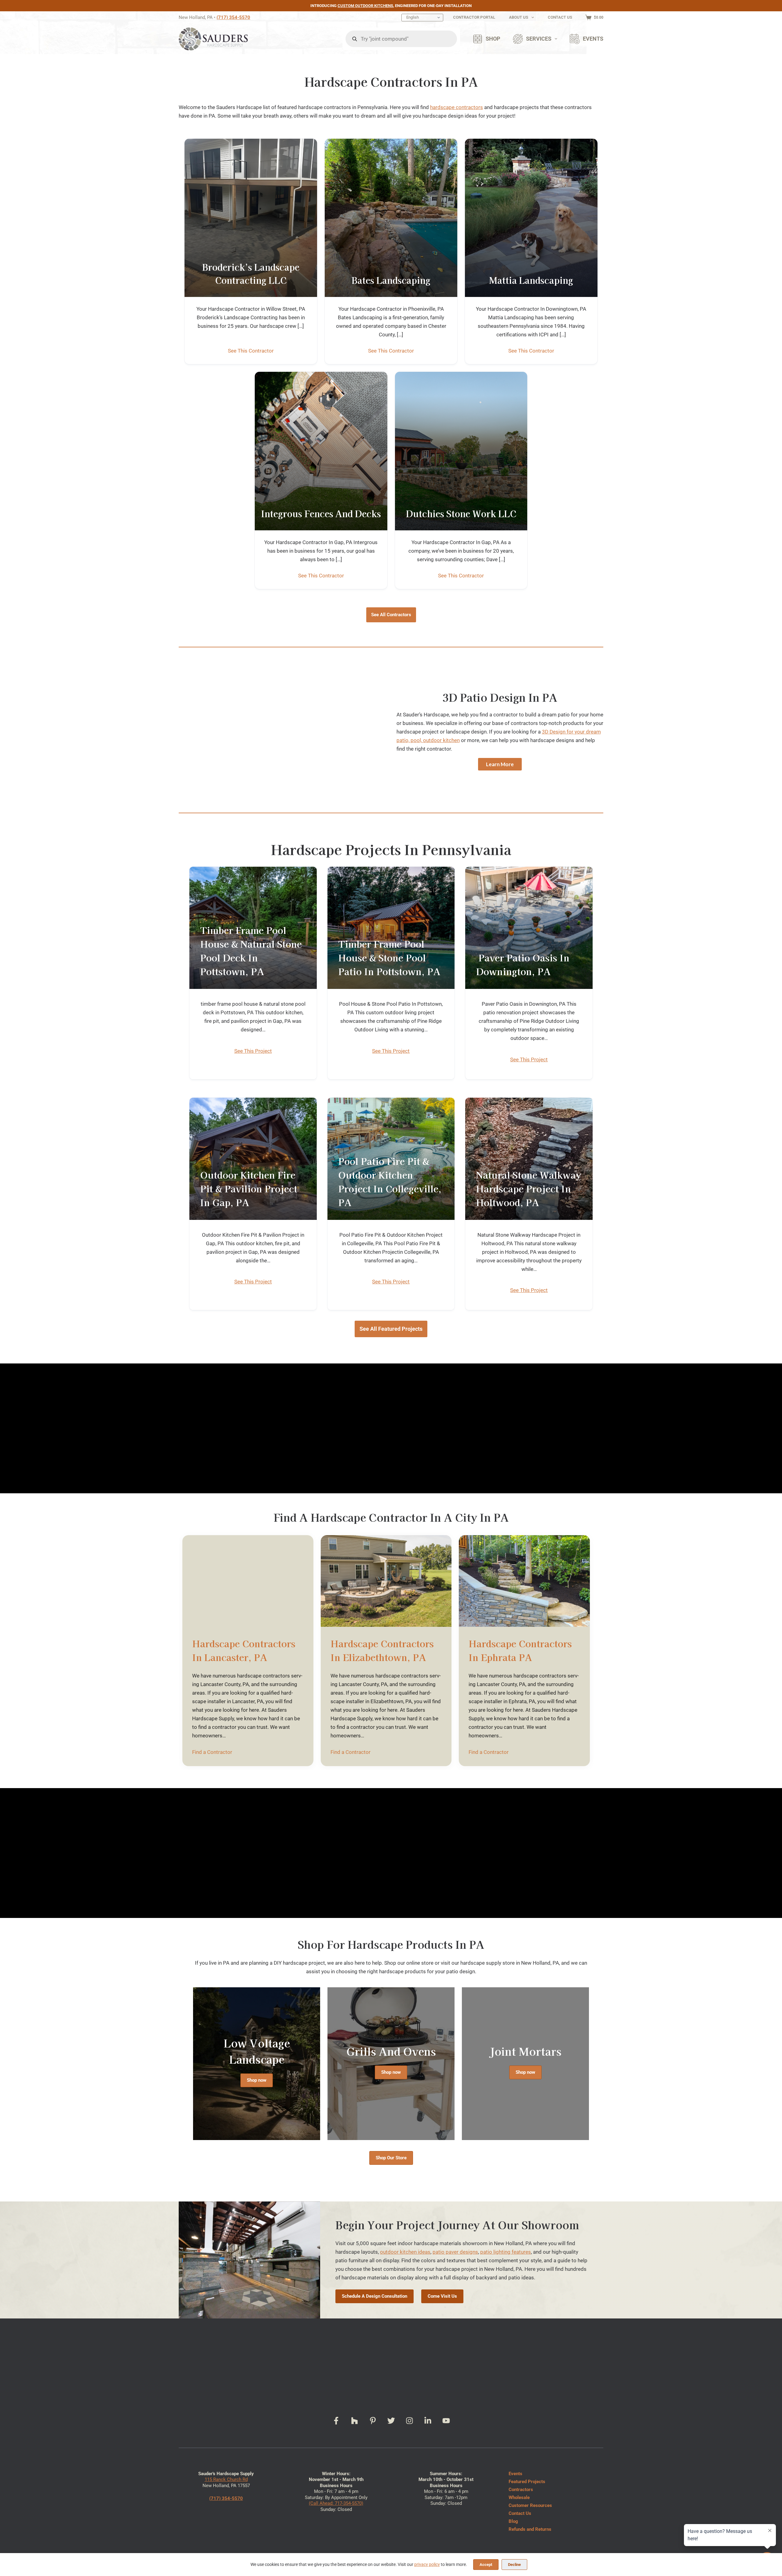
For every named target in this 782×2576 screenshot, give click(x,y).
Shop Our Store (391, 2158)
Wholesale (519, 2497)
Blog (513, 2521)
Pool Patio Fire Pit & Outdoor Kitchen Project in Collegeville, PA (390, 1182)
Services (539, 39)
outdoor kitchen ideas (405, 2252)
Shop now (257, 2080)
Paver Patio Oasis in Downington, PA (523, 964)
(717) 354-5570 (233, 17)
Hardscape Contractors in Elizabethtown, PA (382, 1650)
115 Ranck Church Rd (226, 2479)
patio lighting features (506, 2252)
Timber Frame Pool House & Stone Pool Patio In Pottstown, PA (389, 957)
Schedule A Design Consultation (375, 2296)
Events (593, 39)
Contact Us (560, 17)
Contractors (521, 2490)
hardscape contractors (457, 107)
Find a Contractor (212, 1752)
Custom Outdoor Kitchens (365, 6)
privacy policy (427, 2564)
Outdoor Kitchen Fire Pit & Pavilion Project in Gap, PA (249, 1188)
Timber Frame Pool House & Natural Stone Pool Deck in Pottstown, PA (251, 951)
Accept (486, 2565)
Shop (493, 39)
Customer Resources (530, 2505)
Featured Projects (527, 2482)
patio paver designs (455, 2252)
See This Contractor (251, 351)
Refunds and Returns (530, 2529)
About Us (519, 17)
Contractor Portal (474, 17)
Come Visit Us (442, 2296)
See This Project (253, 1051)
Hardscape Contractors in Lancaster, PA (244, 1650)
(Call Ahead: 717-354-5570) (336, 2503)
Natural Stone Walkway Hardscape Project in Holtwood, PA (529, 1188)
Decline (514, 2565)
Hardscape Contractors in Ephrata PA (520, 1650)
